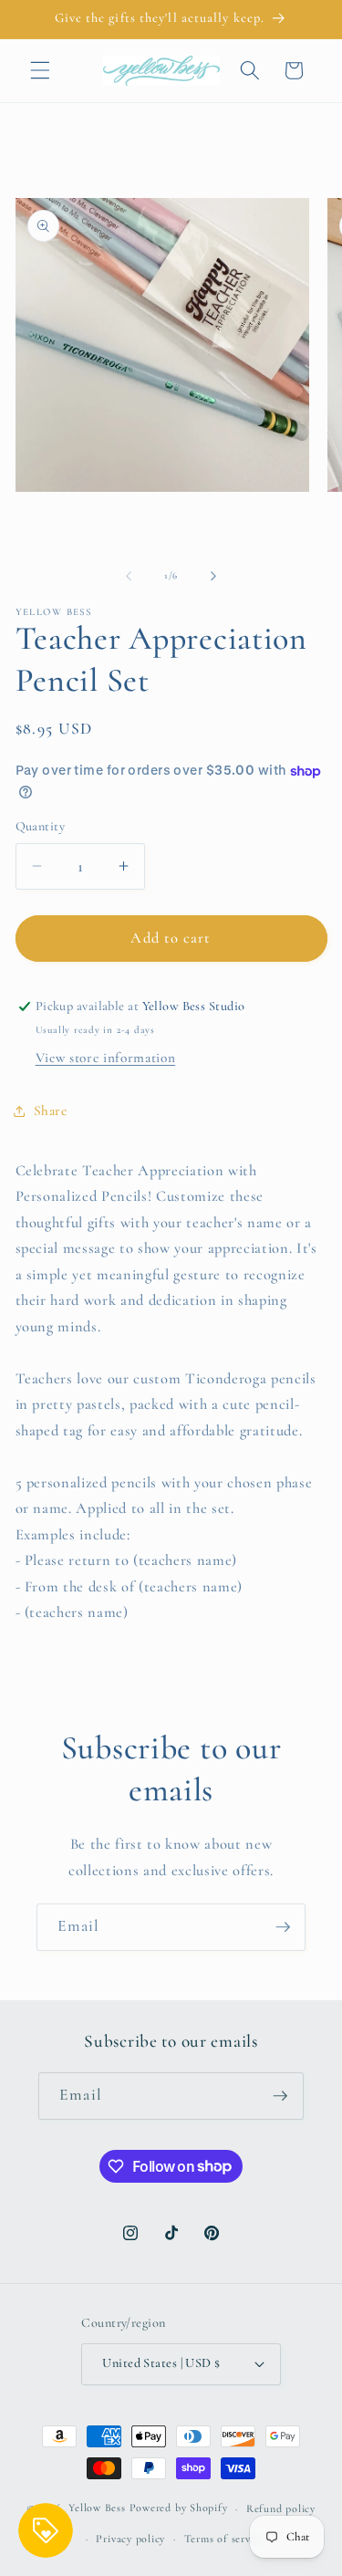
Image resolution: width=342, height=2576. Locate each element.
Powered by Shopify (179, 2508)
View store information (106, 1058)
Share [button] (51, 1111)
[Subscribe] (283, 1927)
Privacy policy (130, 2539)
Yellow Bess (97, 2508)
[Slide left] (129, 576)
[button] (40, 70)
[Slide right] (213, 576)
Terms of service (224, 2539)
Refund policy (281, 2508)
